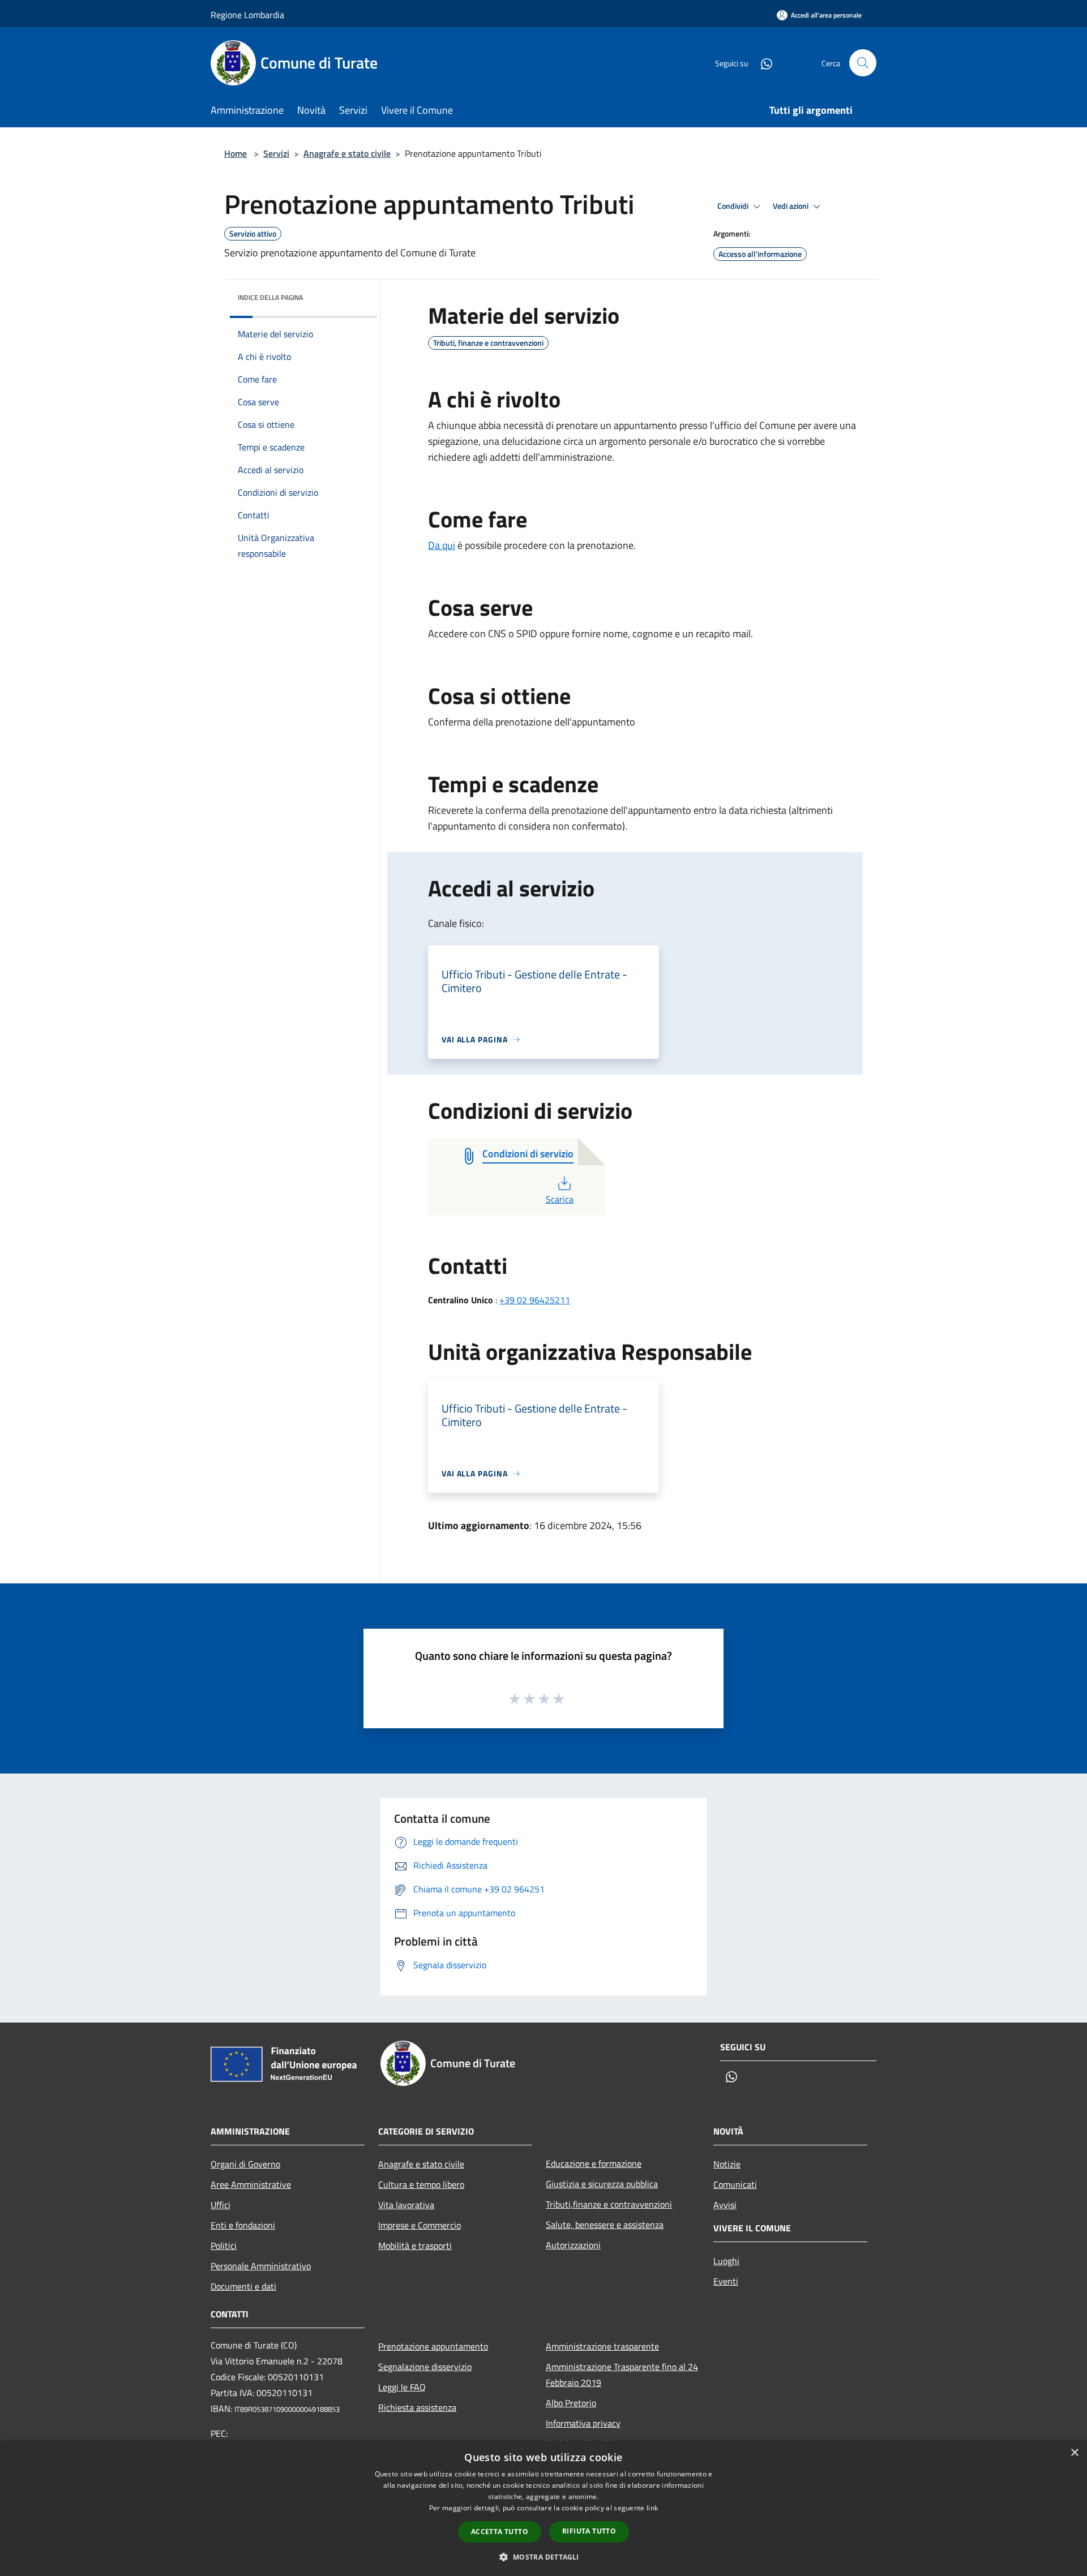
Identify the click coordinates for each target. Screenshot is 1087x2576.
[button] (543, 2557)
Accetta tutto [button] (500, 2532)
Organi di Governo (245, 2164)
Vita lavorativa (406, 2205)
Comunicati (735, 2184)
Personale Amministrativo (261, 2266)
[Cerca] (863, 63)
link (652, 2508)
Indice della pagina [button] (270, 297)
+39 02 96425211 (535, 1300)
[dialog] (543, 2508)
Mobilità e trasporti (415, 2246)
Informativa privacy (583, 2423)
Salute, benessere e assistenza (605, 2225)
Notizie (727, 2164)
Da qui (442, 545)
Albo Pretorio (571, 2403)
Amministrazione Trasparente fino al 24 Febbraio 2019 (622, 2375)
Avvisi (725, 2205)
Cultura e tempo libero (421, 2184)
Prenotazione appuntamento (433, 2346)
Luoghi (726, 2261)
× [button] (1074, 2453)
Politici (224, 2246)
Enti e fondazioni (243, 2225)
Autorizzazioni (573, 2245)
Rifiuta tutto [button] (589, 2531)
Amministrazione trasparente (602, 2346)
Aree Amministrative (251, 2184)
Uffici (221, 2205)
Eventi (726, 2281)
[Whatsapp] (762, 63)
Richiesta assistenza (417, 2407)
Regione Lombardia (247, 15)
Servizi (276, 153)
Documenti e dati (243, 2286)
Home (236, 153)
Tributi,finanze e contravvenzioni (609, 2204)
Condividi (734, 206)
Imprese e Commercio (420, 2225)
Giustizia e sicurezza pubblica (602, 2184)
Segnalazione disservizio (425, 2367)
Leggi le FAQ (402, 2387)
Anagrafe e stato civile (347, 153)
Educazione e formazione (594, 2163)
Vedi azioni (791, 206)
